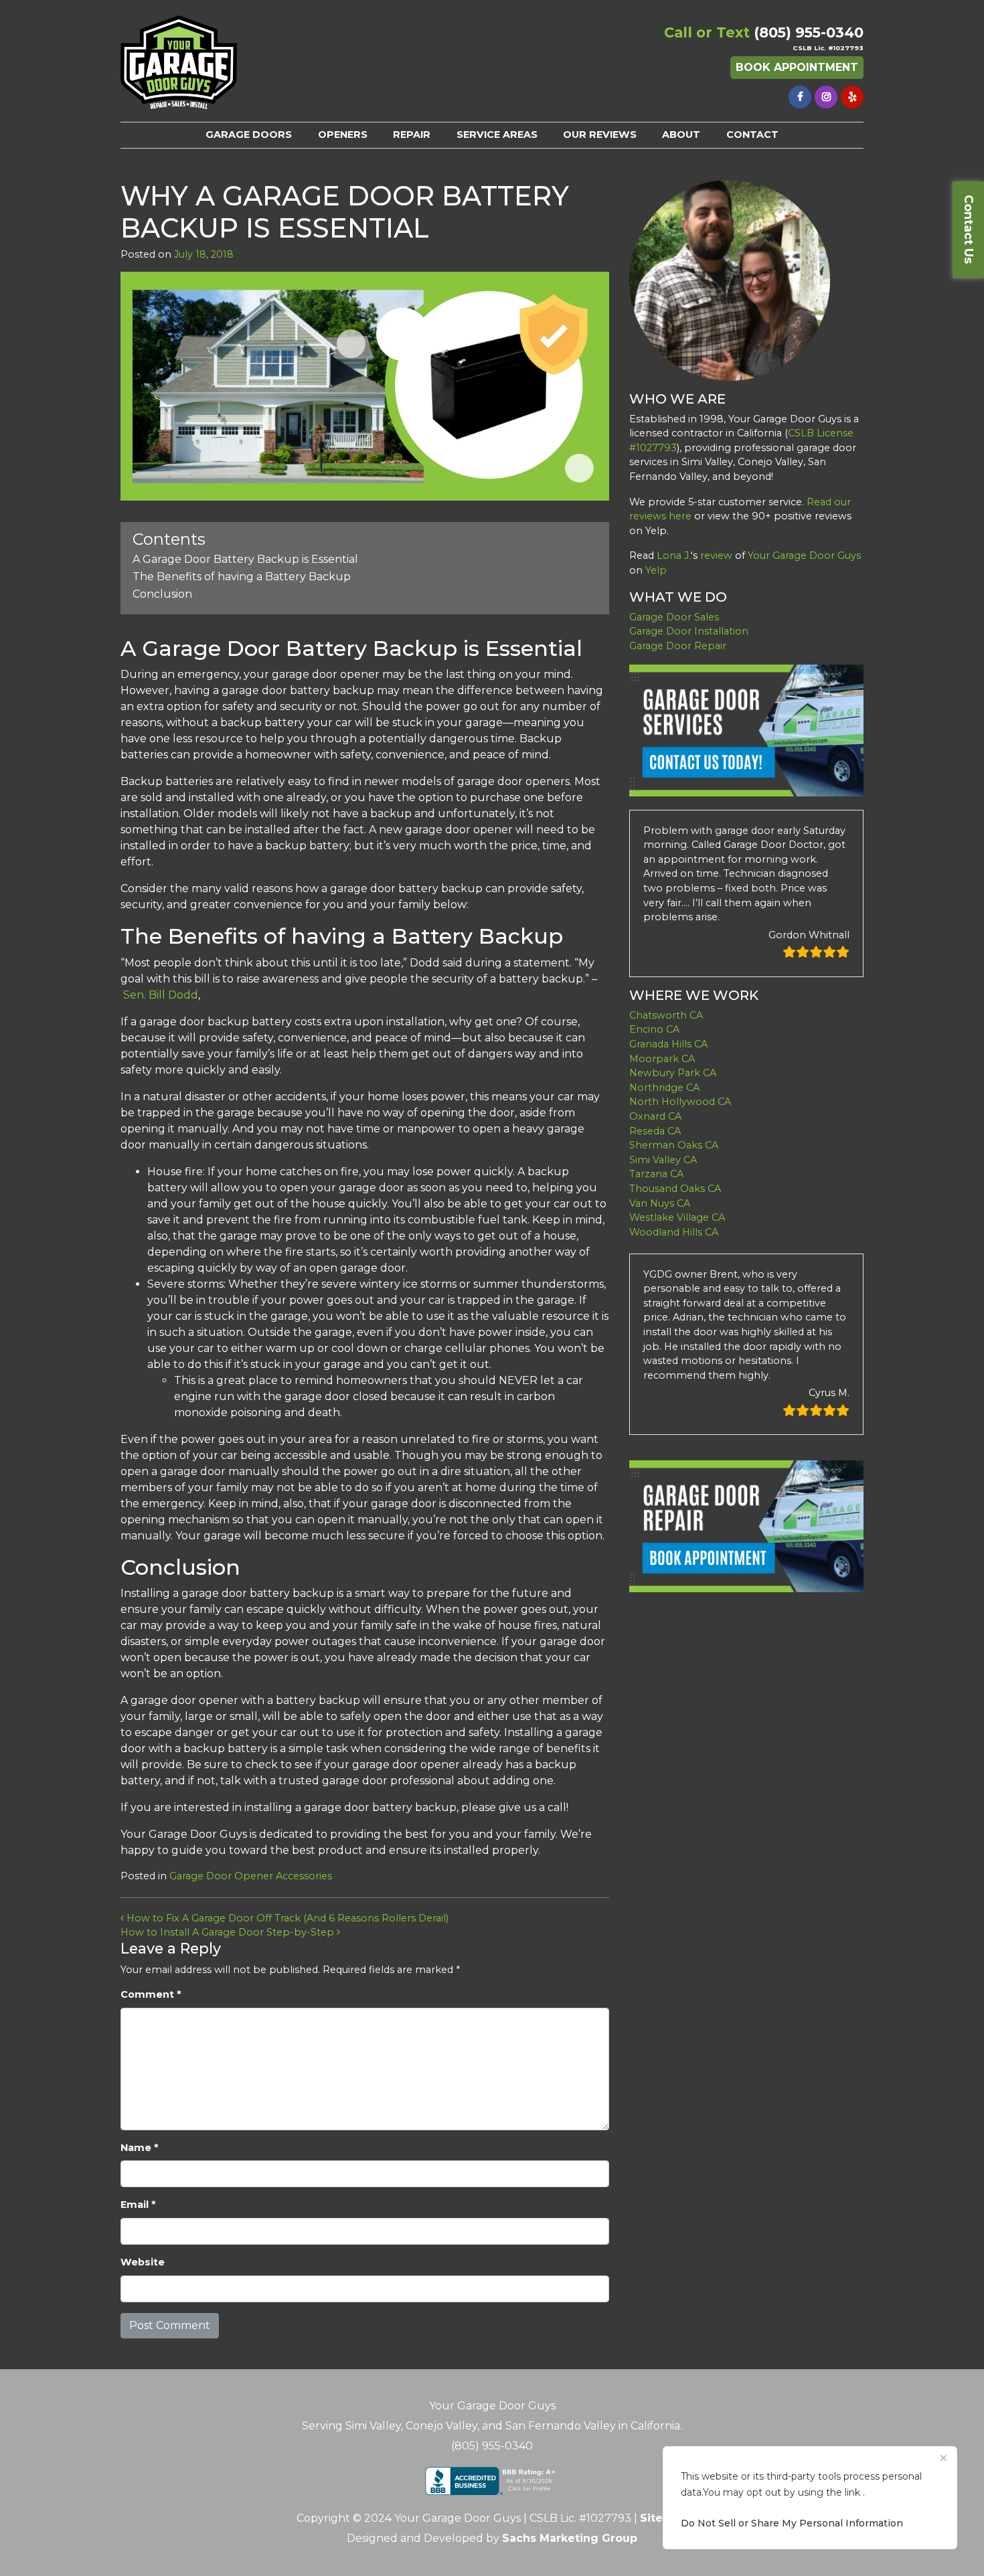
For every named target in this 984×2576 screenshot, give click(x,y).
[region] (810, 2498)
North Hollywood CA (680, 1102)
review (716, 555)
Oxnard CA (655, 1116)
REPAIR (412, 135)
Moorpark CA (662, 1059)
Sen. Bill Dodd (161, 995)
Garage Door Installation (689, 631)
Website (143, 2262)
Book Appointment (797, 67)
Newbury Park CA (673, 1073)
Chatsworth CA (666, 1015)
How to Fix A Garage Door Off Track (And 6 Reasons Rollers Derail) (286, 1918)
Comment (151, 1994)
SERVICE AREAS (497, 135)
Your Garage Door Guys (804, 555)
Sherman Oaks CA (674, 1145)
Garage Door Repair (678, 646)
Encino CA (654, 1029)
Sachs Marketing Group (570, 2538)
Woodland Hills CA (674, 1232)
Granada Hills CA (668, 1044)
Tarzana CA (656, 1174)
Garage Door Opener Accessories (251, 1876)
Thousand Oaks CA (675, 1189)
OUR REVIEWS (600, 135)
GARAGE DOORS (249, 135)
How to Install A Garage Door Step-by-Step (229, 1932)
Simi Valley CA (663, 1160)
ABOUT (681, 135)
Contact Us (969, 229)
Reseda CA (655, 1131)
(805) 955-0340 (809, 32)
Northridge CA (664, 1088)
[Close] (943, 2458)
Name (139, 2148)
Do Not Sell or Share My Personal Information (792, 2523)
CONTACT (752, 135)
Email (138, 2205)
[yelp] (852, 97)
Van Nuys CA (660, 1203)
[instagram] (826, 97)
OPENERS (343, 135)
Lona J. (674, 555)
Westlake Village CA (677, 1217)
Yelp (656, 570)
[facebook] (800, 97)
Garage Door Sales (674, 617)
